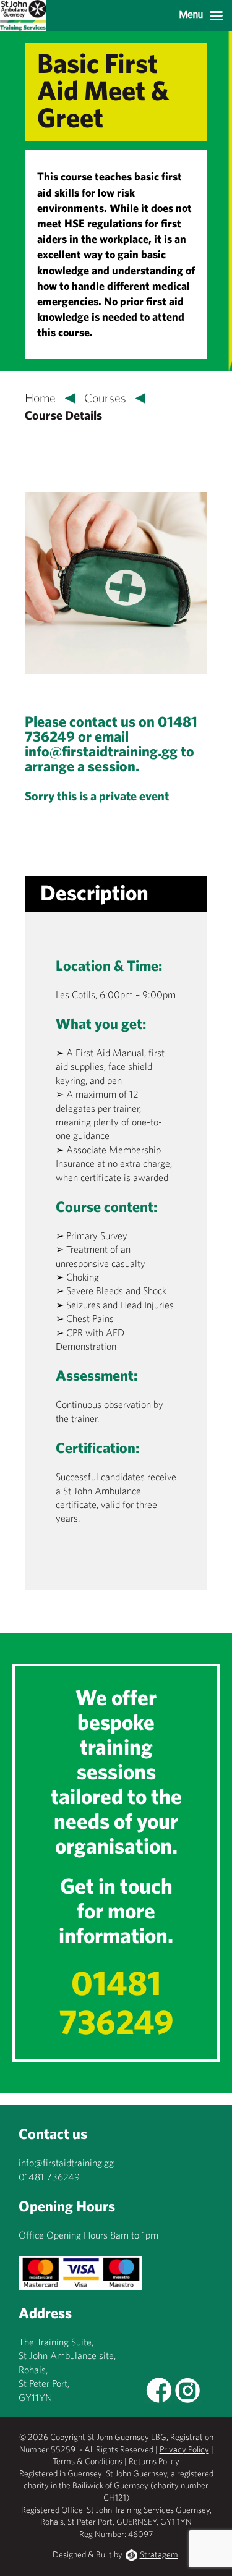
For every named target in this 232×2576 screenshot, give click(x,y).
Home (40, 398)
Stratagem (159, 2554)
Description (94, 892)
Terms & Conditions (88, 2461)
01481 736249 (116, 2002)
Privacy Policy (184, 2449)
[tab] (94, 893)
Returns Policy (154, 2461)
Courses (105, 398)
